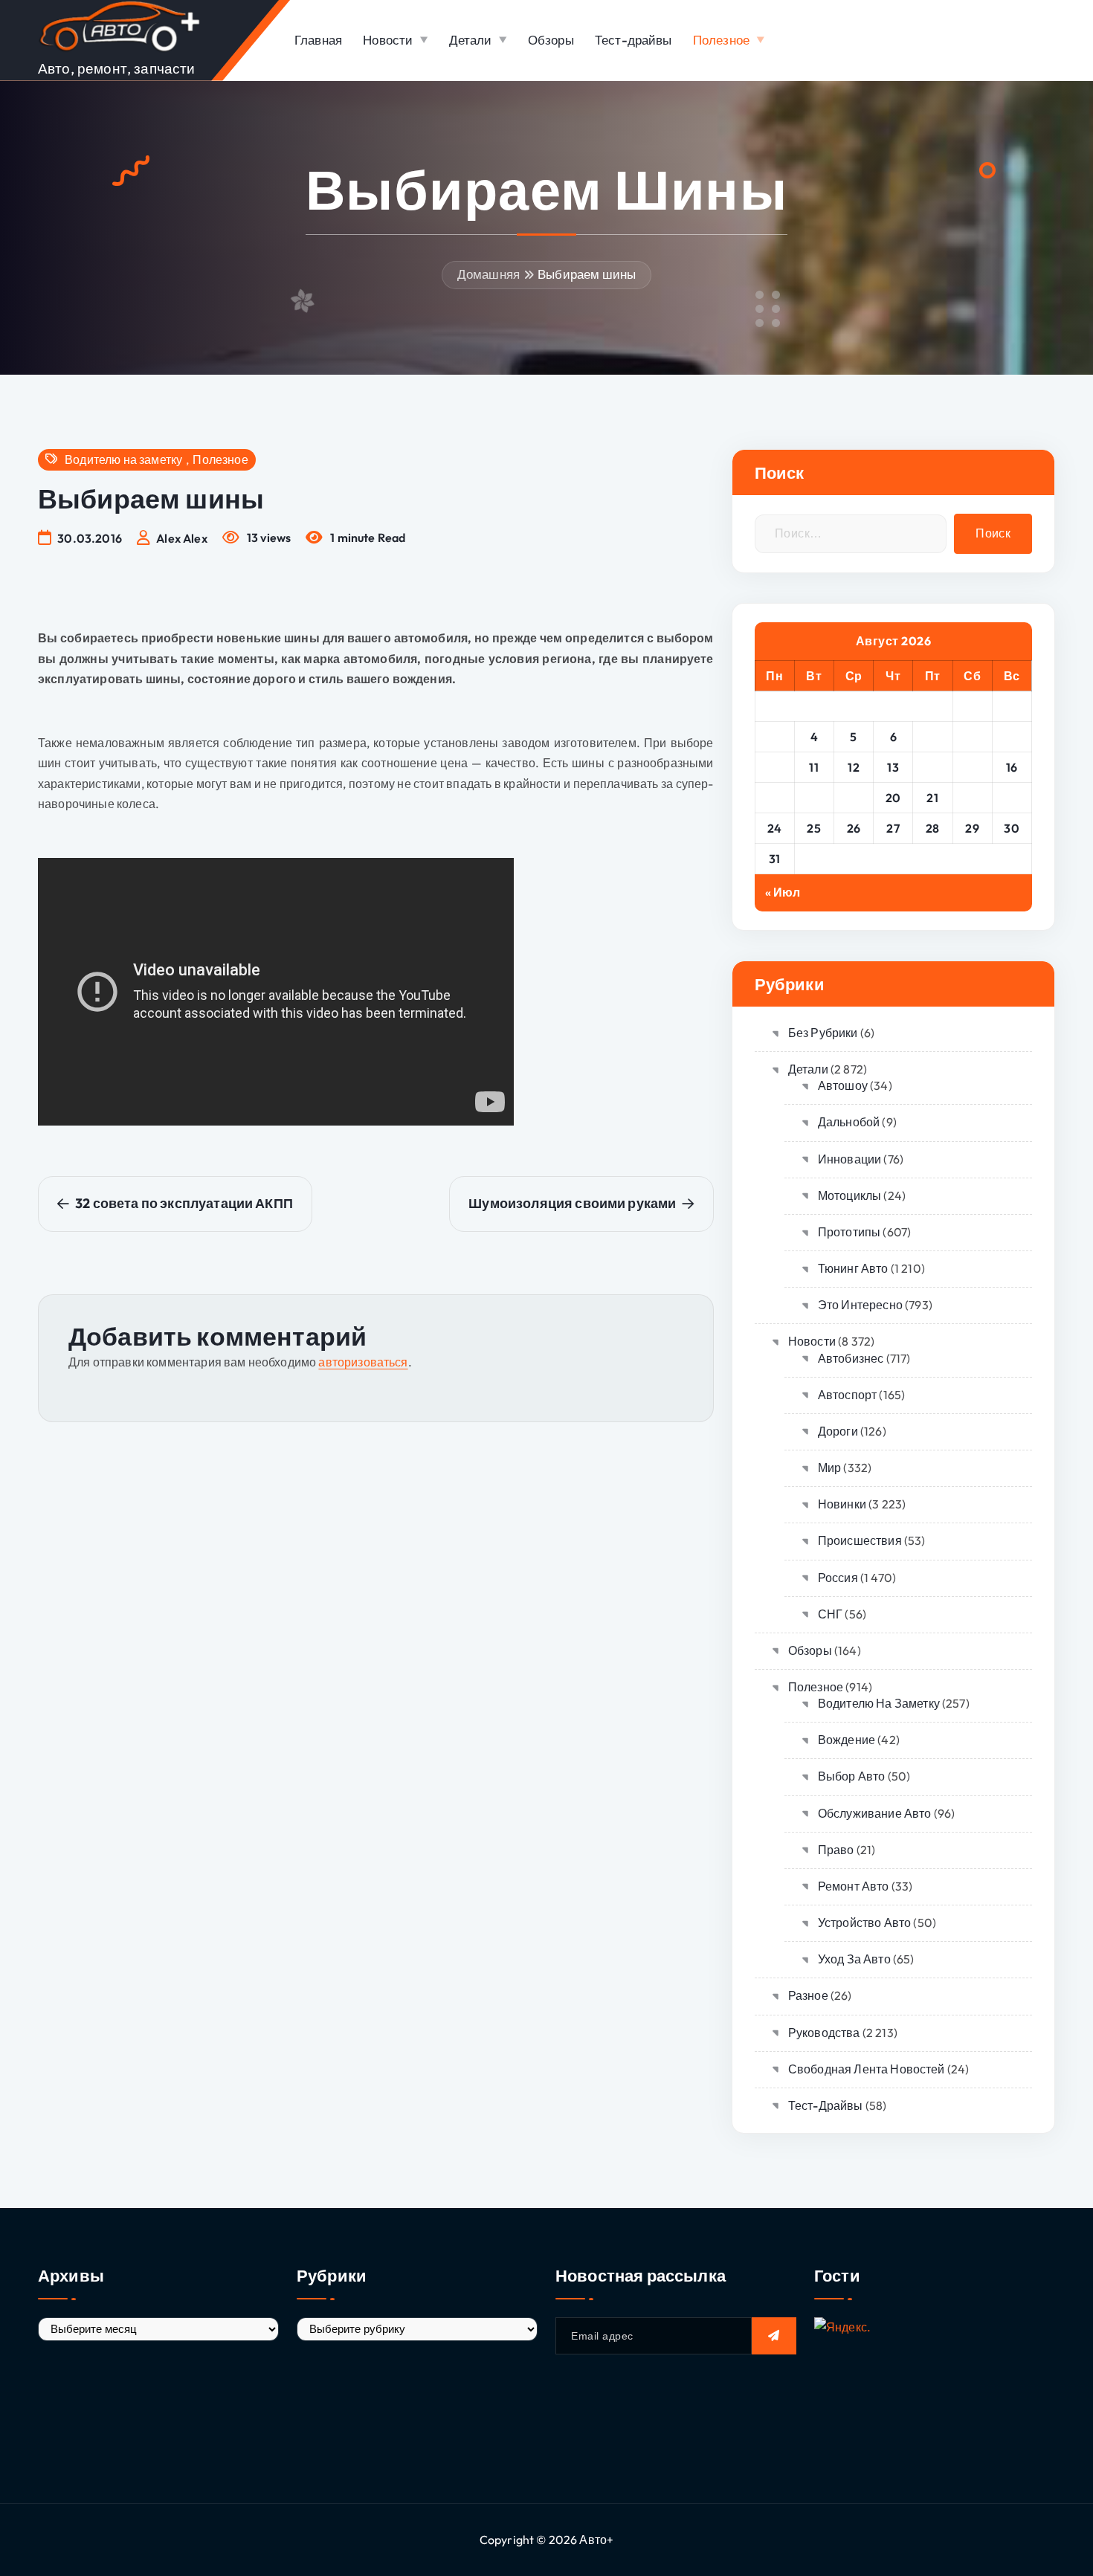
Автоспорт (847, 1395)
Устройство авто (864, 1923)
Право (836, 1850)
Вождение (847, 1740)
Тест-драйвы (633, 40)
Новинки (842, 1504)
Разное (808, 1995)
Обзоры (551, 40)
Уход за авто (854, 1959)
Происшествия (860, 1540)
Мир (829, 1468)
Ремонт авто (854, 1886)
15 (973, 767)
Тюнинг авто (853, 1268)
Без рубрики (823, 1033)
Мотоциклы (849, 1195)
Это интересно (860, 1305)
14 (933, 767)
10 (775, 767)
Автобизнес (851, 1358)
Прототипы (849, 1232)
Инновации (849, 1159)
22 (972, 798)
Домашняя (489, 274)
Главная (318, 40)
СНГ (830, 1614)
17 (774, 798)
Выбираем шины (587, 274)
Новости (388, 40)
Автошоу (843, 1085)
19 (854, 798)
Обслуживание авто (875, 1813)
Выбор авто (852, 1776)
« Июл (783, 892)
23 (1012, 798)
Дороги (838, 1431)
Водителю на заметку (123, 460)
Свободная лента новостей (867, 2069)
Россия (838, 1578)
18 (814, 798)
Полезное (721, 40)
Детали (471, 40)
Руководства (824, 2033)
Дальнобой (849, 1122)
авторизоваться (363, 1362)
